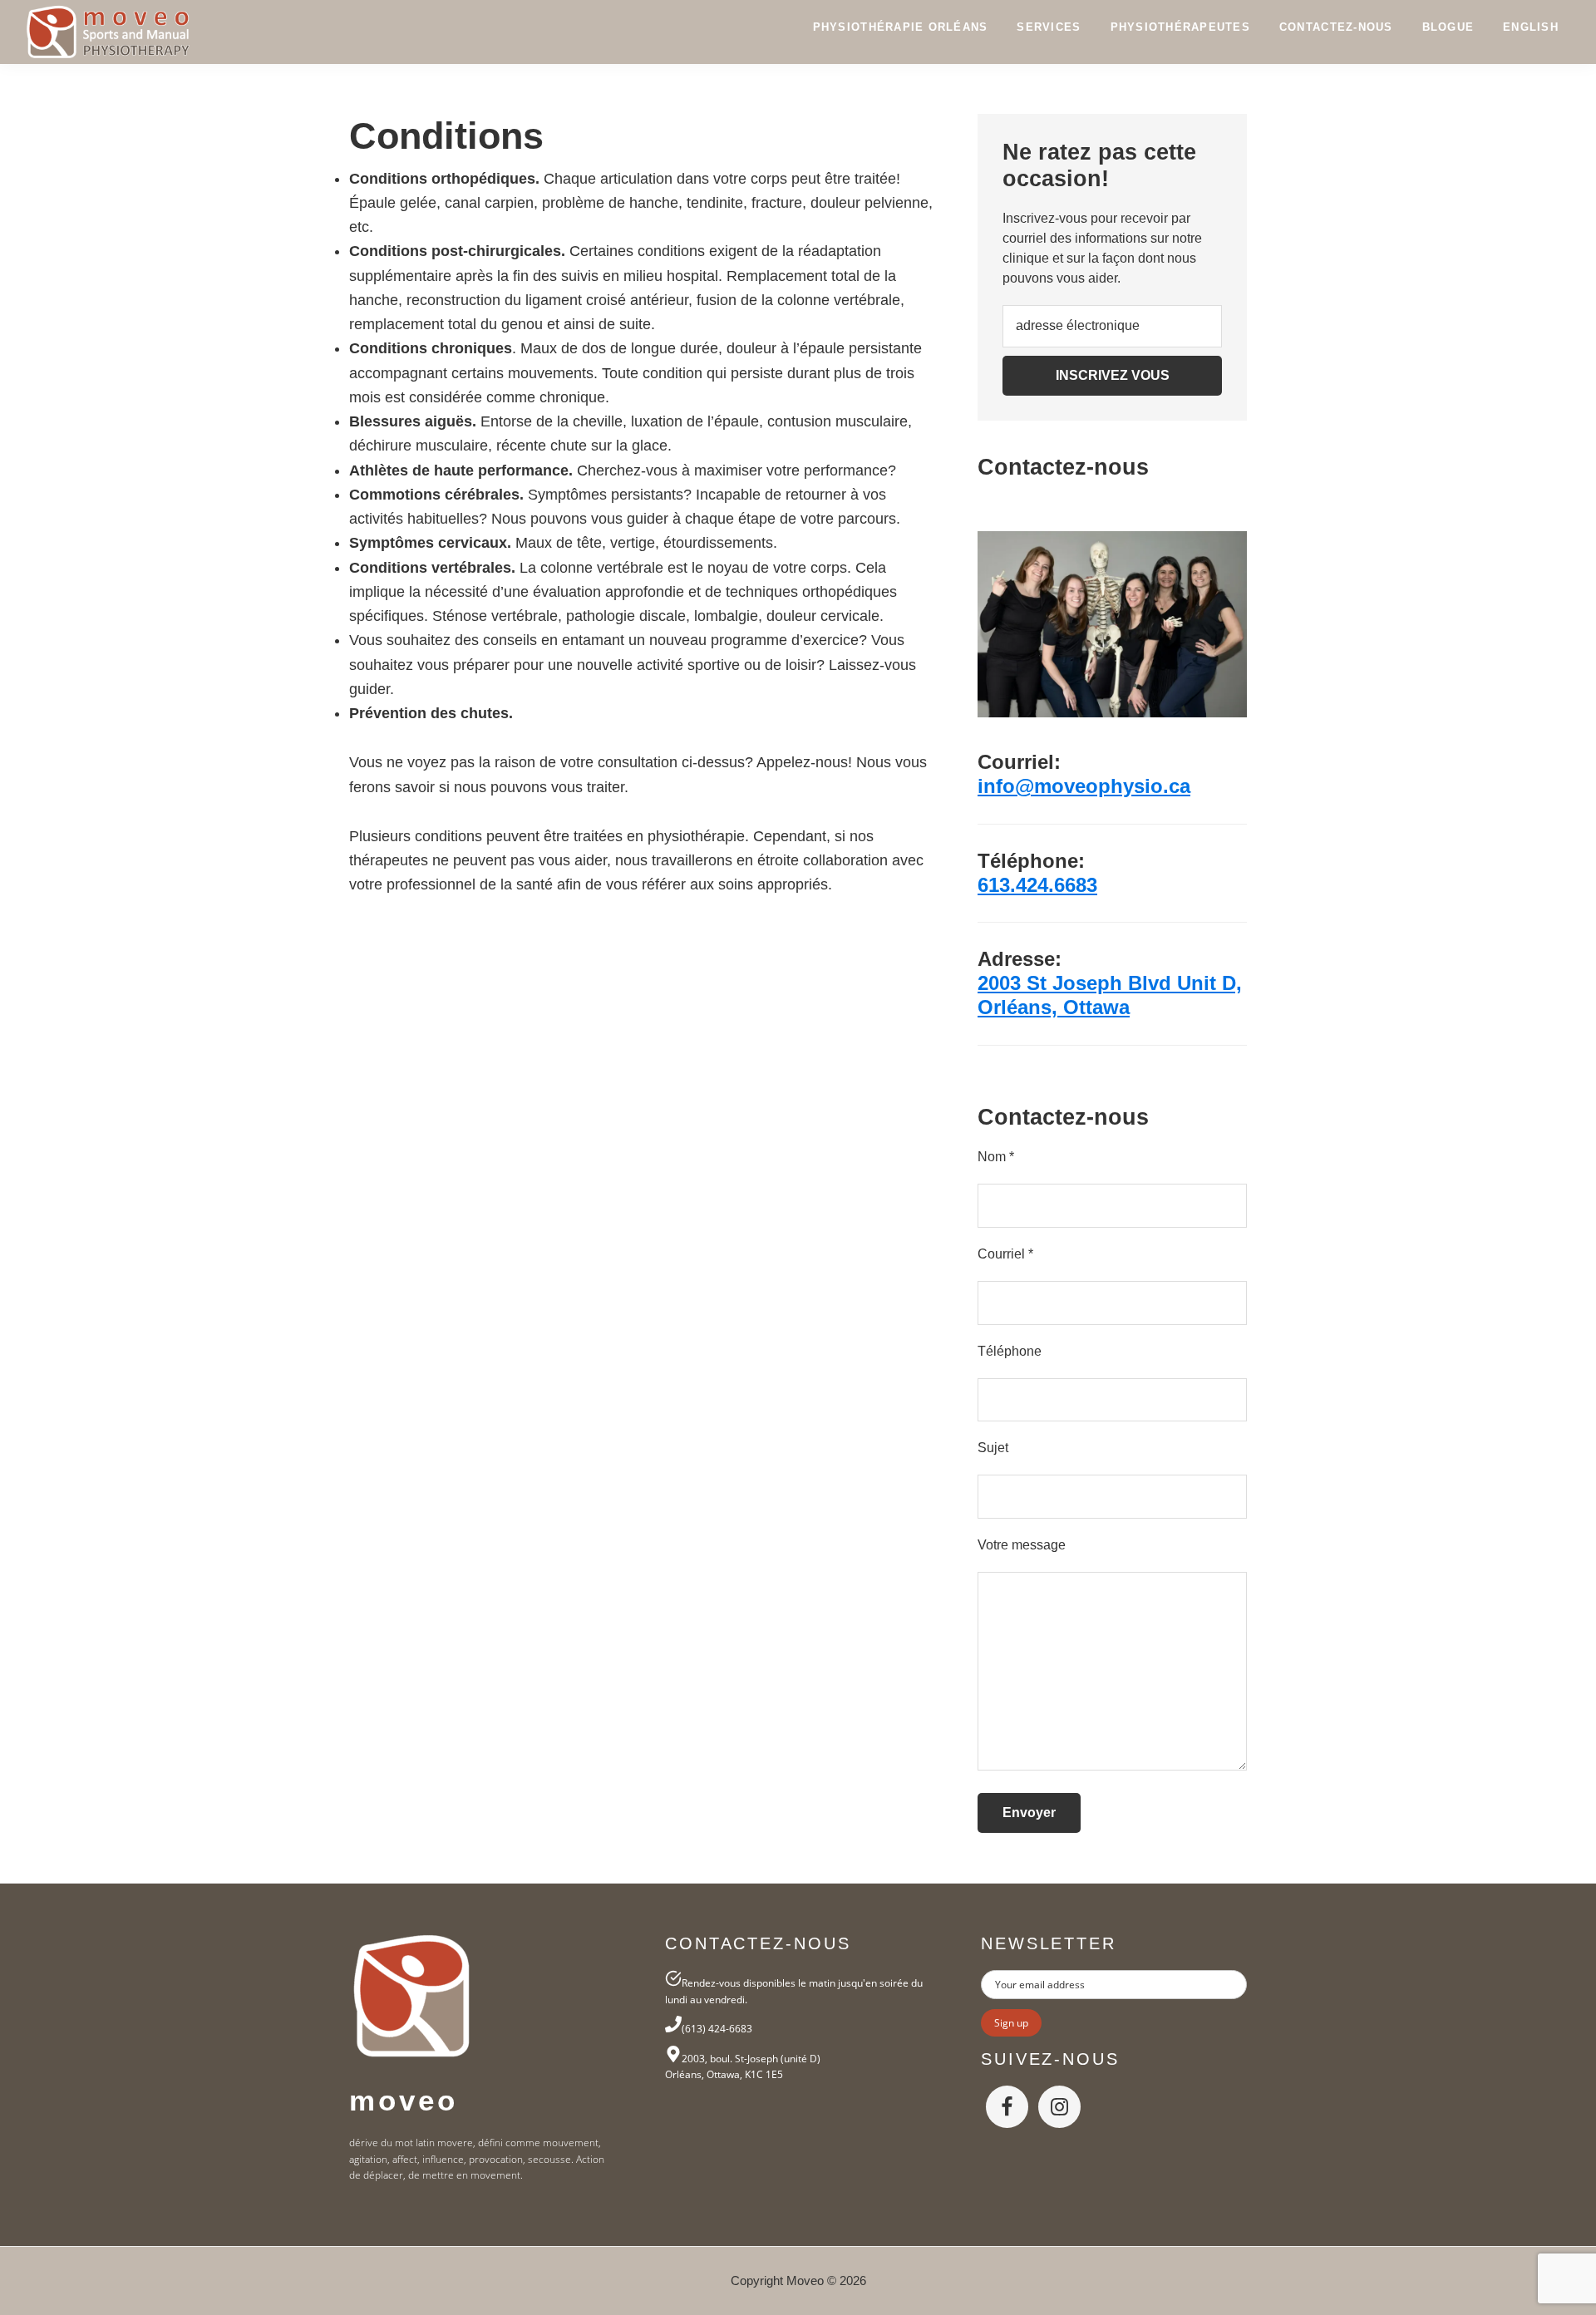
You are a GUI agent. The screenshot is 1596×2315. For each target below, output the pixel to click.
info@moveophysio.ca (1084, 786)
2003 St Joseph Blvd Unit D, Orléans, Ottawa (1110, 995)
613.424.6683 (1037, 885)
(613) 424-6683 (717, 2029)
